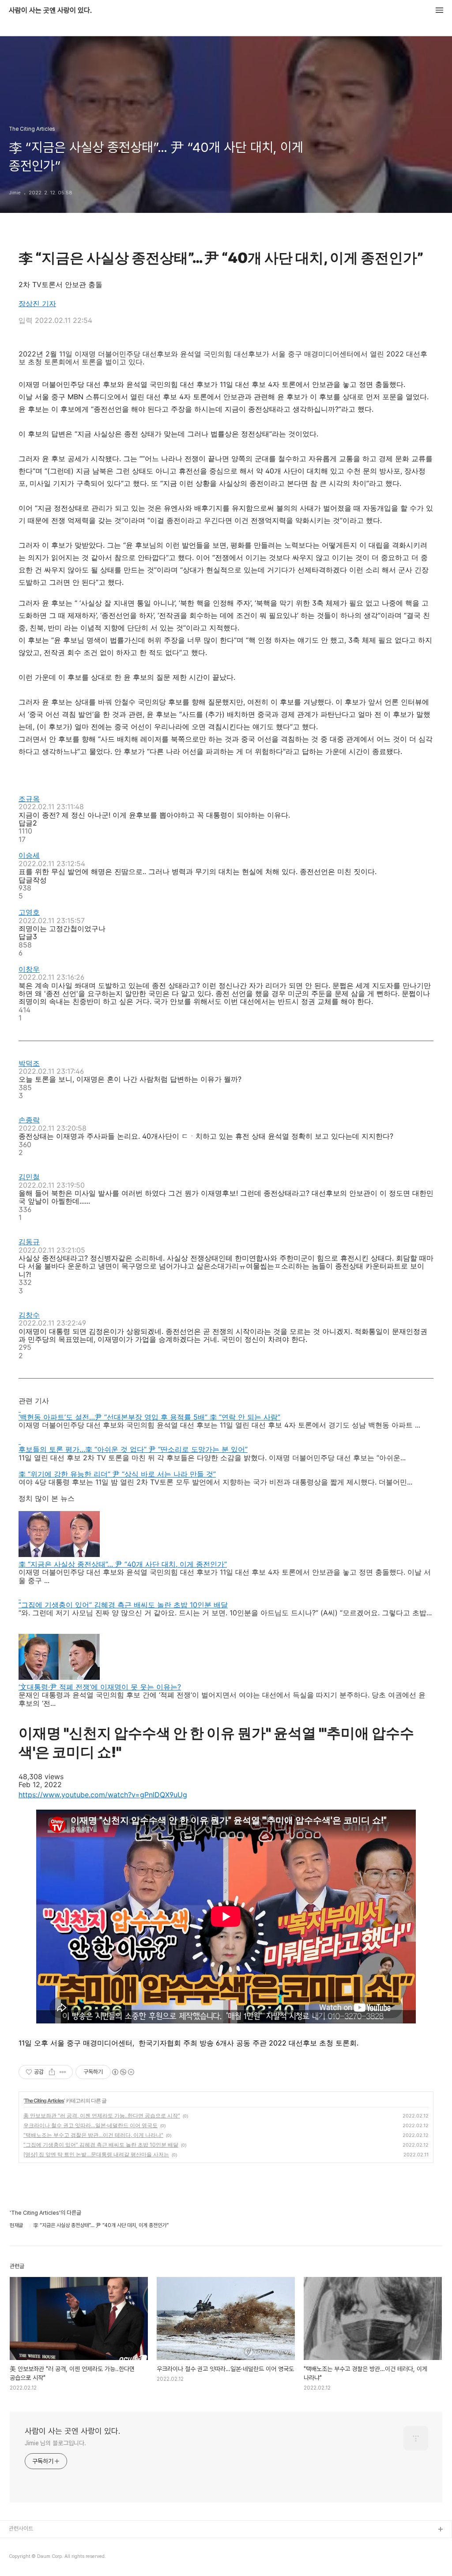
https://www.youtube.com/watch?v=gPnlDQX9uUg (103, 1795)
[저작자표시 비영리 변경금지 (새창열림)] (123, 2072)
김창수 (29, 1315)
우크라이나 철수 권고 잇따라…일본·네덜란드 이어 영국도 (90, 2125)
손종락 (29, 1120)
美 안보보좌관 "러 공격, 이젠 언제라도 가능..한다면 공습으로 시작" (102, 2116)
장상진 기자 (37, 303)
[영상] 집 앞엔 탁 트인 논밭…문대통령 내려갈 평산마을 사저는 (96, 2154)
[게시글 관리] (63, 2072)
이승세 (29, 855)
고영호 (29, 912)
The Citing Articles (44, 2101)
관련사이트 (21, 2529)
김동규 (29, 1242)
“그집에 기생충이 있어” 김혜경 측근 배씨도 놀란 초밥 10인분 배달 (101, 2145)
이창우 (29, 969)
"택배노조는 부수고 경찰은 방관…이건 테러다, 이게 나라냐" (93, 2135)
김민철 (29, 1177)
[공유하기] (52, 2072)
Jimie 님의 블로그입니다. (55, 2443)
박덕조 (29, 1063)
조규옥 (29, 799)
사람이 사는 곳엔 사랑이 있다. (50, 11)
